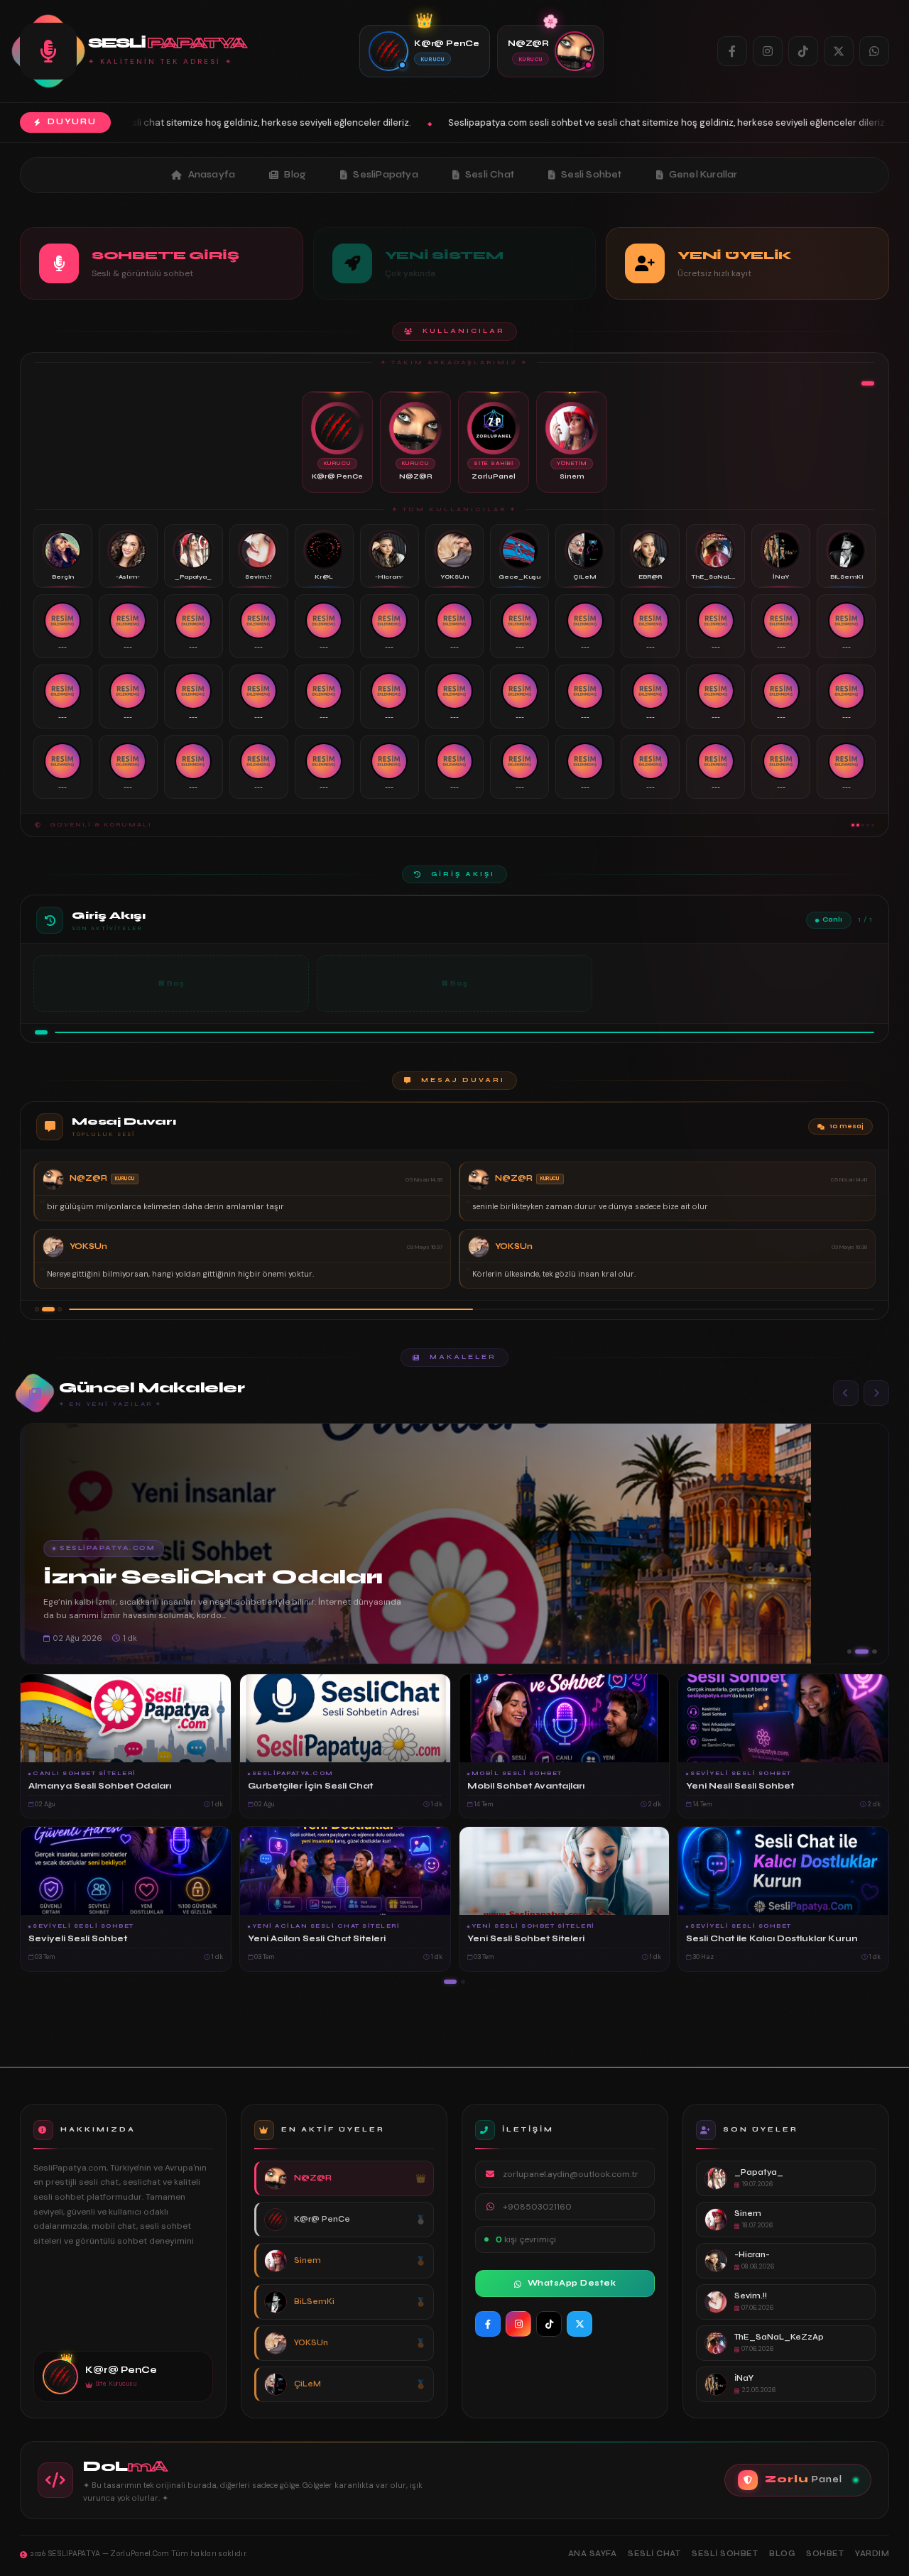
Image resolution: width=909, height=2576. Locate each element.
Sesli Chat (490, 175)
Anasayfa (212, 175)
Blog (295, 175)
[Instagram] (768, 51)
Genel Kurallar (703, 175)
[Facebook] (732, 51)
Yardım (872, 2554)
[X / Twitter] (839, 51)
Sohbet (825, 2554)
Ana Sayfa (593, 2554)
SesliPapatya (385, 175)
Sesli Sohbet (591, 175)
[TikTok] (803, 51)
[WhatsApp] (874, 51)
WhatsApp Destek (572, 2283)
